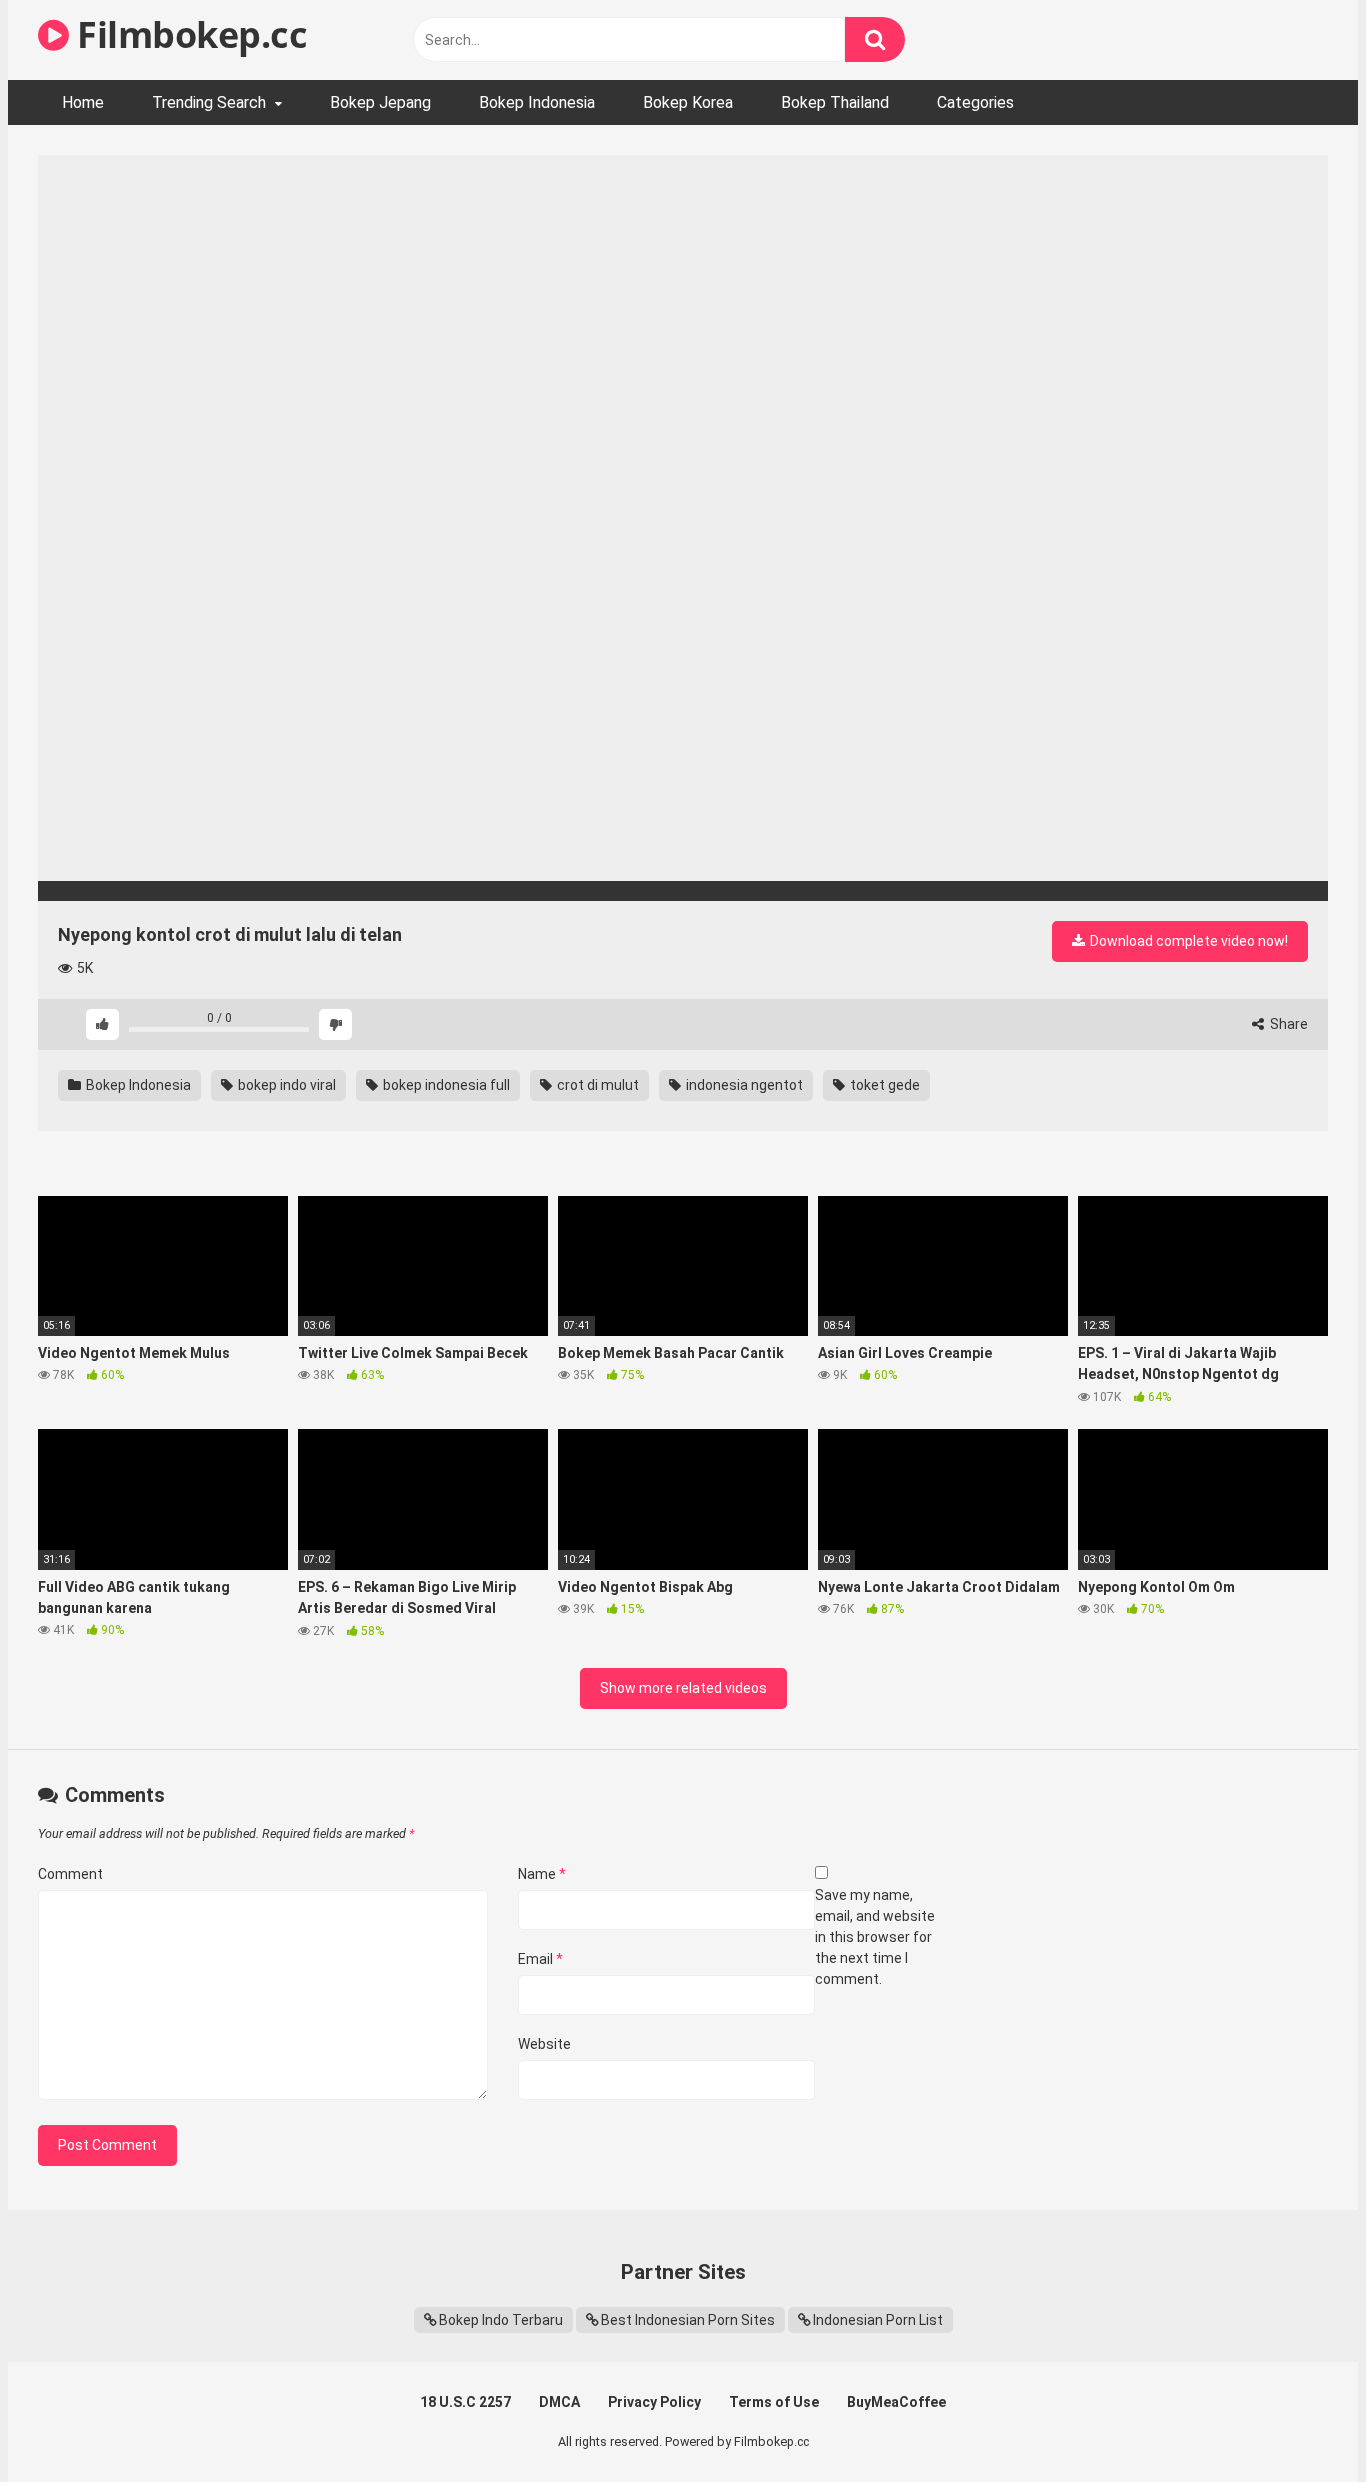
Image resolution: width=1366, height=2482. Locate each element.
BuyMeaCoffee (896, 2402)
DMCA (559, 2402)
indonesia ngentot (743, 1085)
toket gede (883, 1085)
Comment (70, 1874)
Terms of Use (774, 2402)
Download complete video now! (1187, 941)
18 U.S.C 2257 (465, 2402)
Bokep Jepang (380, 102)
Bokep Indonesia (537, 102)
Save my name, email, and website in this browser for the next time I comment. (875, 1937)
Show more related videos (683, 1688)
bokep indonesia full (445, 1085)
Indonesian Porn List (878, 2320)
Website (544, 2044)
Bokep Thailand (835, 102)
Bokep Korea (688, 102)
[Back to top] (1299, 2421)
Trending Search (209, 102)
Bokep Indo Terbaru (501, 2320)
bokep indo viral (285, 1085)
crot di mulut (596, 1085)
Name (542, 1874)
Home (83, 102)
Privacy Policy (654, 2402)
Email (540, 1959)
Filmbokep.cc (188, 34)
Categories (975, 102)
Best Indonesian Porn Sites (688, 2320)
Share (1287, 1024)
